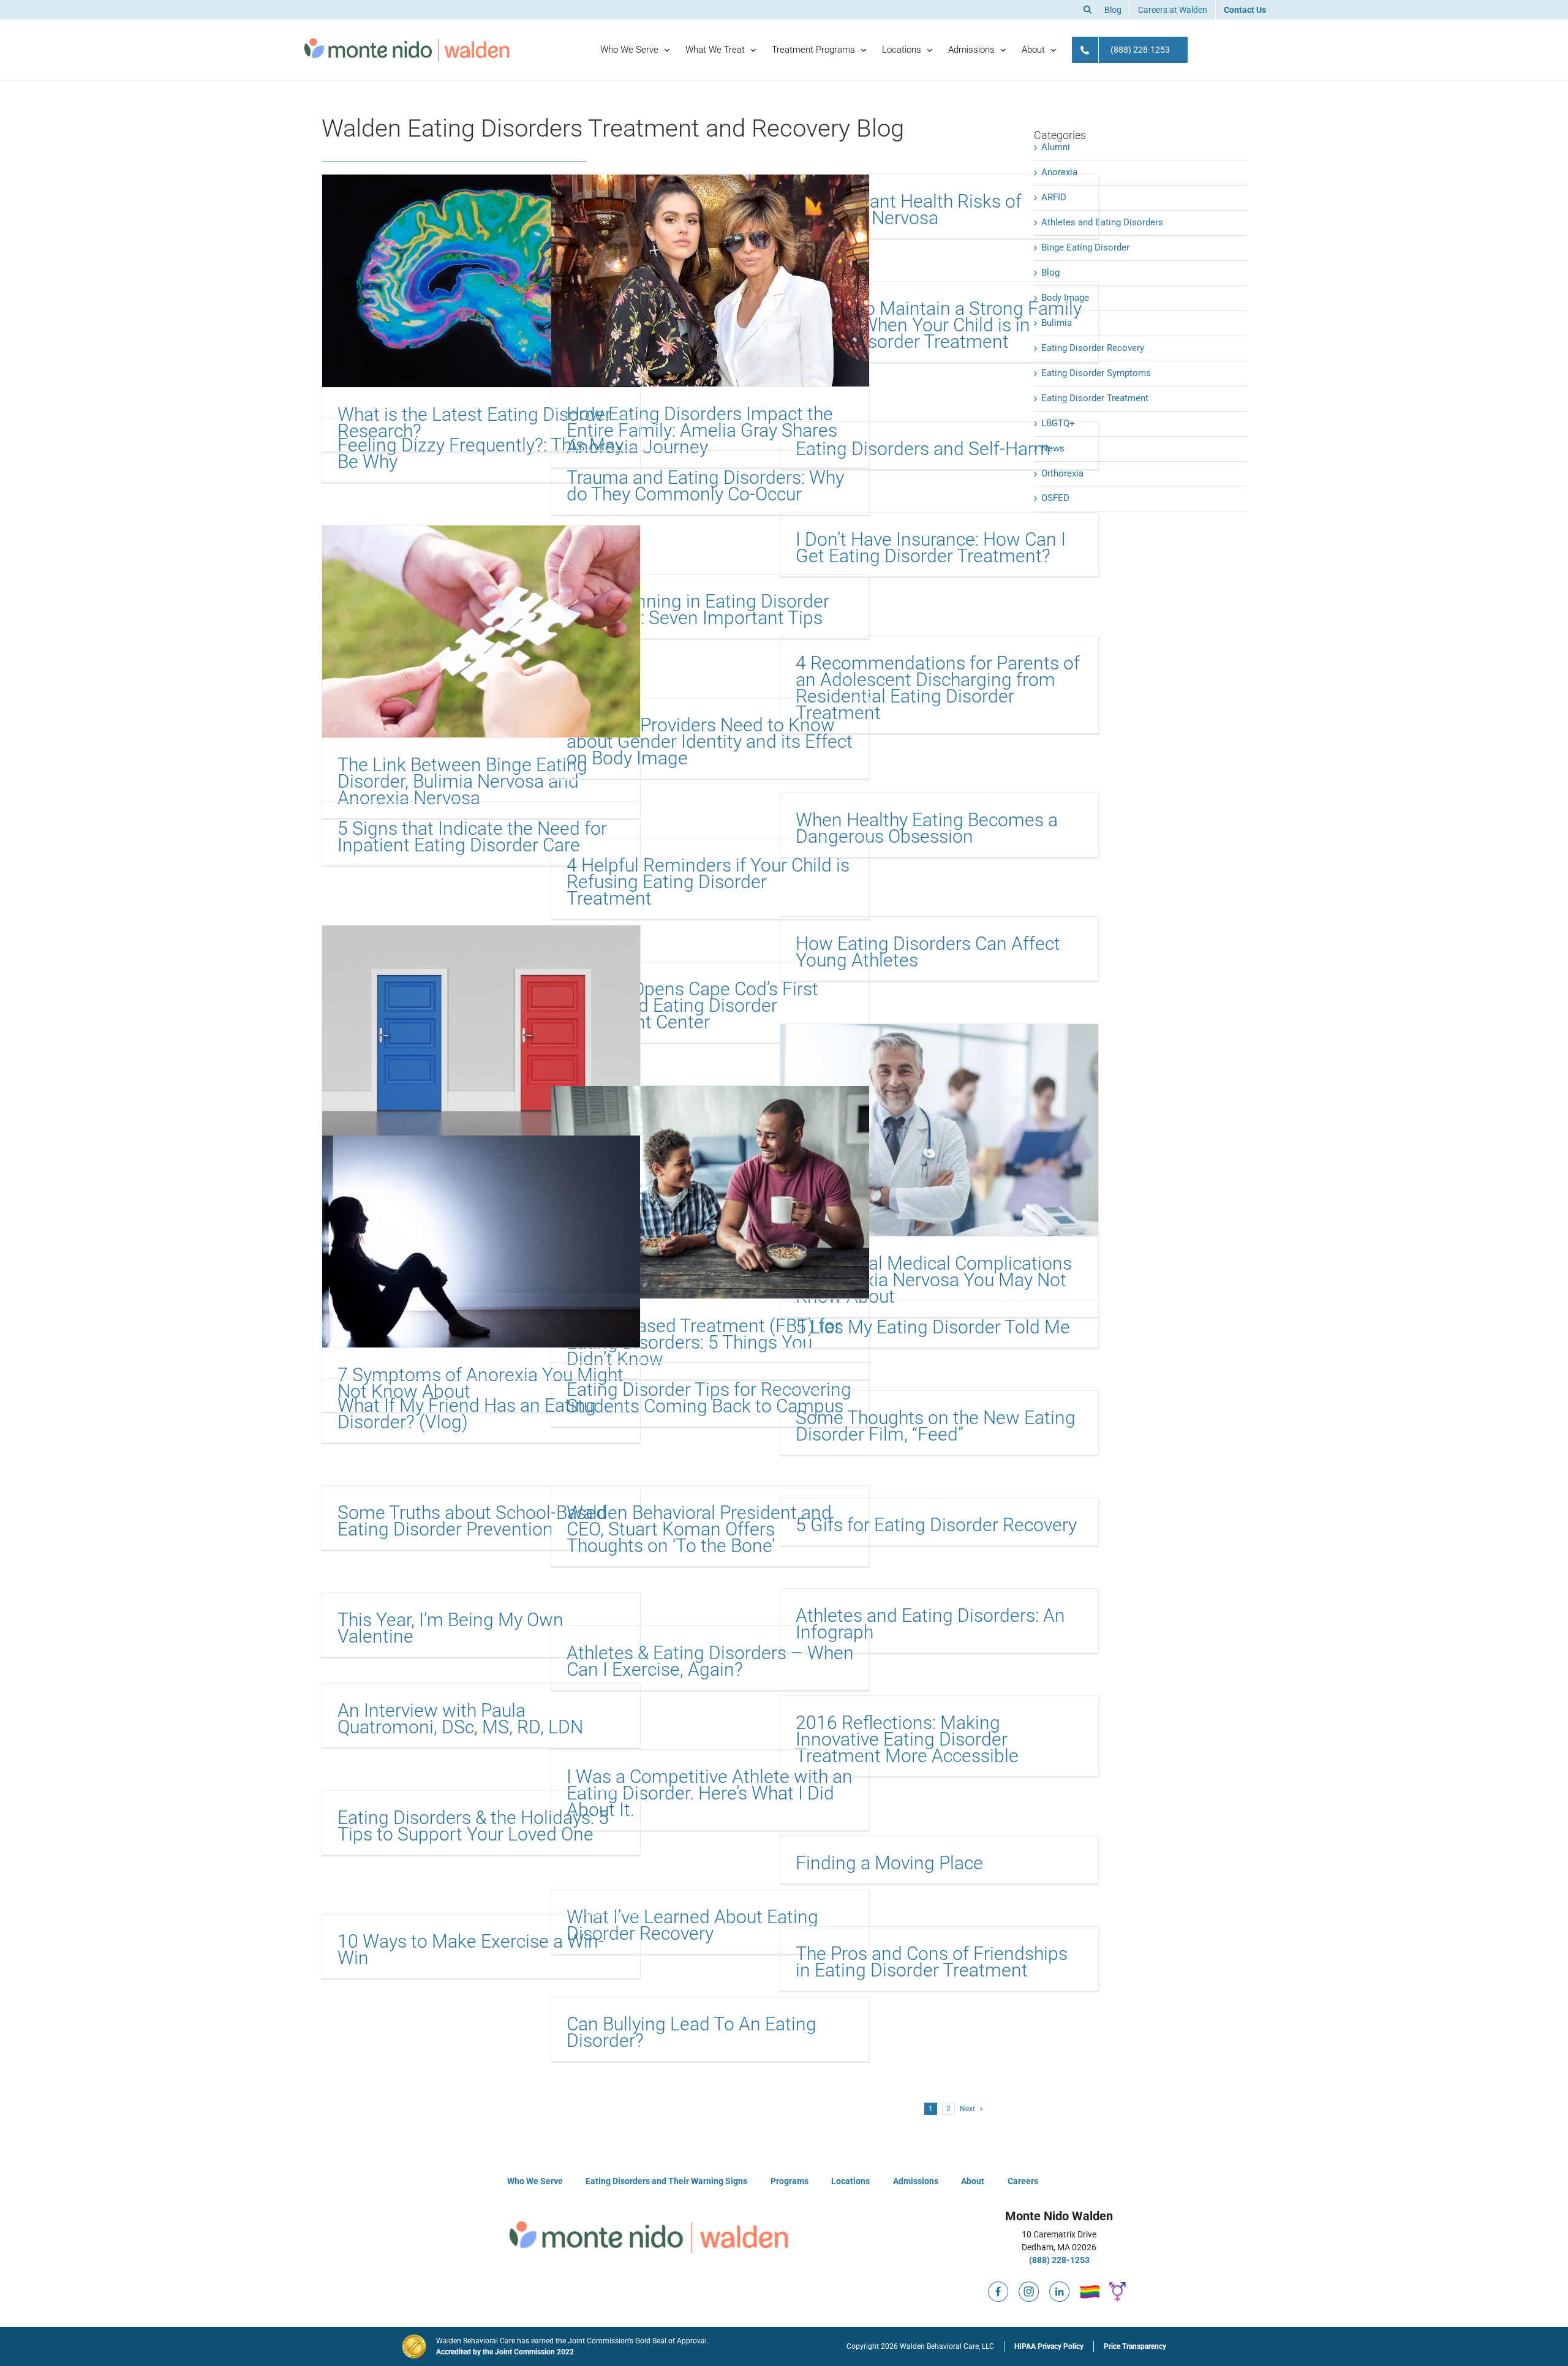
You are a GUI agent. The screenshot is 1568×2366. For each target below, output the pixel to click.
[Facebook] (998, 2286)
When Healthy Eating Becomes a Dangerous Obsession (927, 828)
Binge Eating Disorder (1085, 247)
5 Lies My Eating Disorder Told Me (933, 1327)
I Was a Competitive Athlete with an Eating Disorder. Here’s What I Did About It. (710, 1793)
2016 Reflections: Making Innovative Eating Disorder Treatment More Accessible (907, 1739)
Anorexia (1059, 172)
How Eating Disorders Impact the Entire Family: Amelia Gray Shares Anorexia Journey (702, 430)
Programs (790, 2181)
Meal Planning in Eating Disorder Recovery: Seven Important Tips (698, 609)
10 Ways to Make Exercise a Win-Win (471, 1950)
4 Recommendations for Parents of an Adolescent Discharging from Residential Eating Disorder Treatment (938, 688)
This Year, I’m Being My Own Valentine (450, 1628)
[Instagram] (1029, 2286)
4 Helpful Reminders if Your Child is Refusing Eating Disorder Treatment (708, 882)
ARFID (1054, 197)
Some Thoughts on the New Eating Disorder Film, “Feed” (936, 1426)
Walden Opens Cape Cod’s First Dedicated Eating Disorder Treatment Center (692, 1005)
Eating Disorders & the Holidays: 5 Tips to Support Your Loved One (473, 1826)
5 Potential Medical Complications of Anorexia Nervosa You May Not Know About (934, 1280)
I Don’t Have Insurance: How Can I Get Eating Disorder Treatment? (931, 548)
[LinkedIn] (1060, 2286)
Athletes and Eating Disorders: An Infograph (930, 1624)
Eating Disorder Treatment (1095, 398)
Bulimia (1057, 323)
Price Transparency (1135, 2346)
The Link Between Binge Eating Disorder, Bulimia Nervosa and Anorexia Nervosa (462, 781)
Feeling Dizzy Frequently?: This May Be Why (481, 453)
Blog (1050, 273)
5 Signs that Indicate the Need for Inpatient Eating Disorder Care (472, 837)
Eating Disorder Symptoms (1096, 373)
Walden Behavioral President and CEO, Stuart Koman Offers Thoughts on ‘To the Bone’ (699, 1529)
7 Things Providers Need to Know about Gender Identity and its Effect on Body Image (710, 741)
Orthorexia (1062, 473)
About (973, 2181)
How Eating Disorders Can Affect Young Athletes (928, 952)
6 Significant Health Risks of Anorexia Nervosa (909, 209)
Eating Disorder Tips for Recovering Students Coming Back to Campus (709, 1398)
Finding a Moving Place (889, 1863)
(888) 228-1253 (1059, 2260)
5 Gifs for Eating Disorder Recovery (936, 1525)
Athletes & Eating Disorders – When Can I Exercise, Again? (710, 1661)
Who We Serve (535, 2181)
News (1053, 448)
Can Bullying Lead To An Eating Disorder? (692, 2032)
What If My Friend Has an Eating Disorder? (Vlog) (467, 1414)
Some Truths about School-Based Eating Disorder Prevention (472, 1521)
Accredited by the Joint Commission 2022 (505, 2352)
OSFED (1055, 498)
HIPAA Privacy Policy (1049, 2346)
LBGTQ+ (1058, 423)
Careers (1023, 2181)
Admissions (916, 2181)
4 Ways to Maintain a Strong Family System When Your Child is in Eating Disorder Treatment (939, 325)
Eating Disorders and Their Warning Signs (666, 2181)
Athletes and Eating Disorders (1102, 222)
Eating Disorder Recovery (1093, 348)
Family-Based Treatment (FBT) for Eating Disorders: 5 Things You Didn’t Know (704, 1342)
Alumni (1056, 147)
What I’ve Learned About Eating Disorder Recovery (692, 1925)
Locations (850, 2181)
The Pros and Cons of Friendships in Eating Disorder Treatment (932, 1962)
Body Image (1065, 298)
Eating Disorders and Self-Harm (923, 449)
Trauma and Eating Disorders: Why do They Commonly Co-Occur (705, 486)
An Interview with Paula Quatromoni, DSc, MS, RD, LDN (460, 1719)
